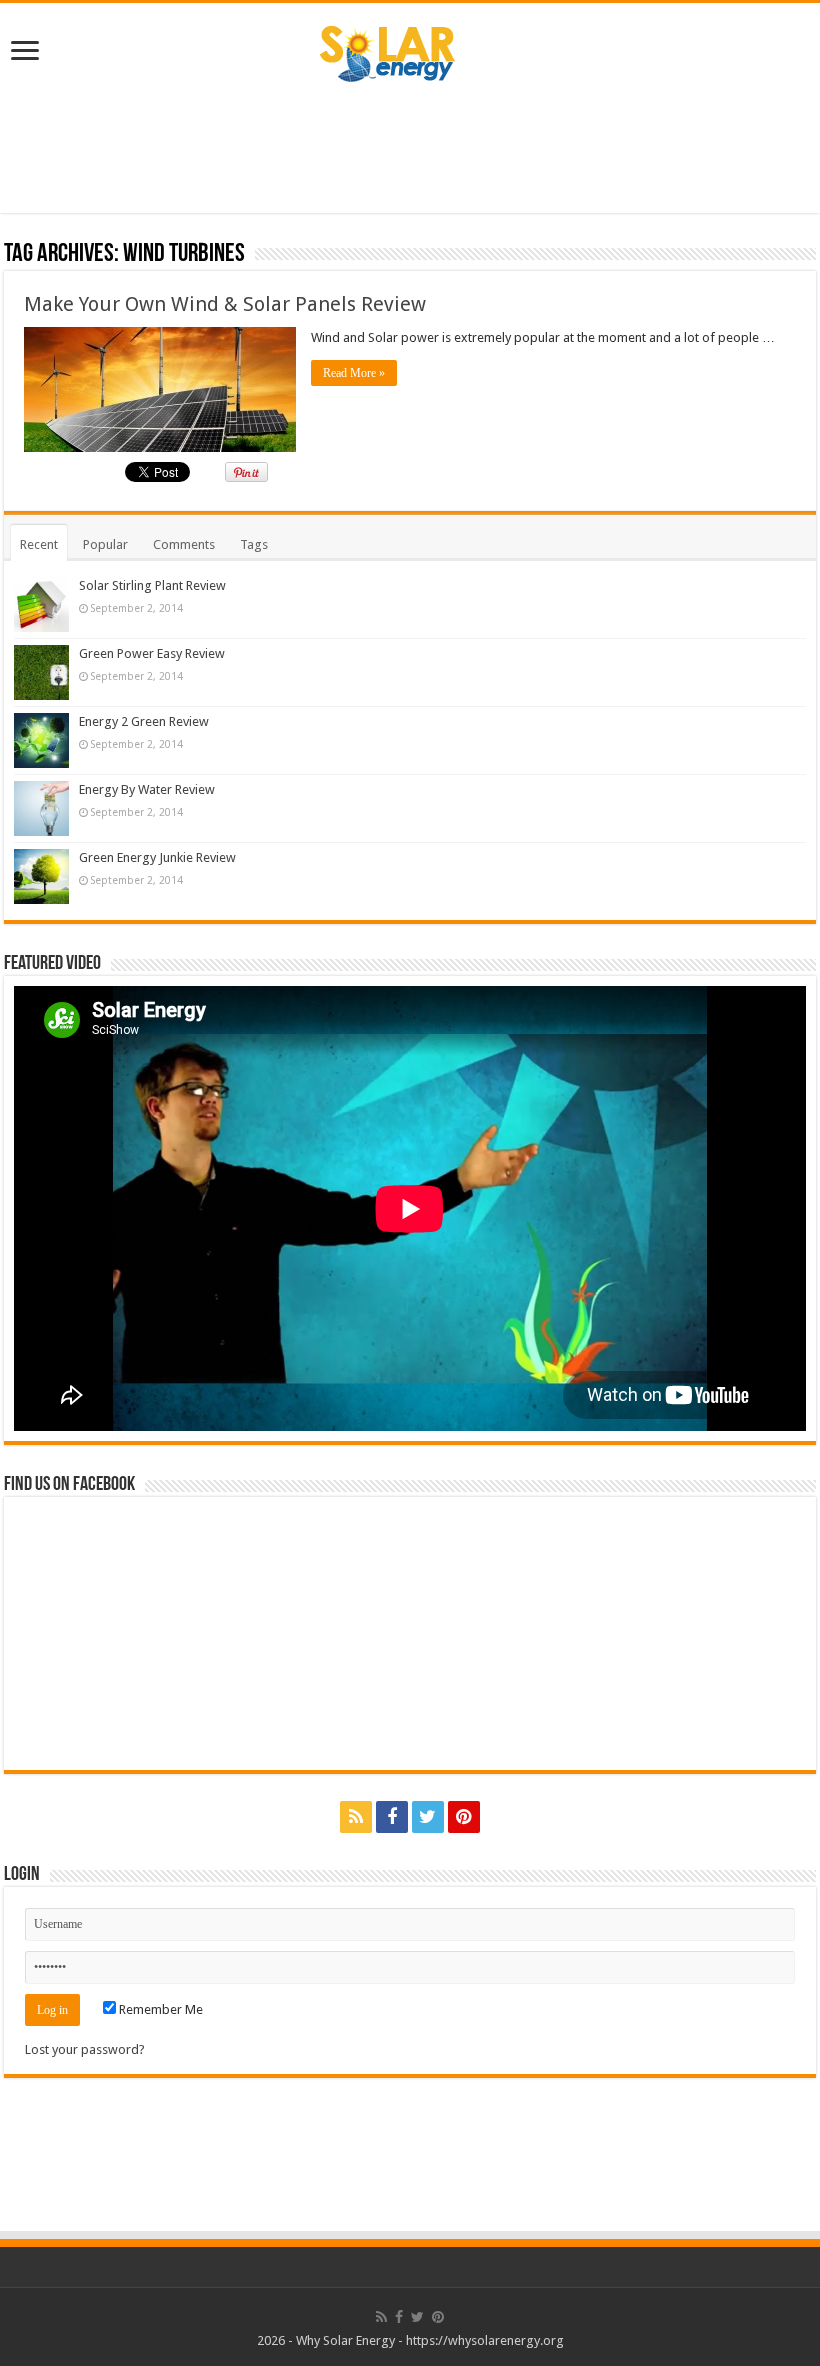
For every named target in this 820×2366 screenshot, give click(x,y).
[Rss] (356, 1817)
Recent (39, 544)
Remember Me (159, 2009)
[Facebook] (392, 1817)
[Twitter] (428, 1817)
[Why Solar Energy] (410, 49)
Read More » (354, 373)
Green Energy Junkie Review (157, 857)
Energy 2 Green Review (144, 721)
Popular (105, 544)
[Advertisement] (410, 148)
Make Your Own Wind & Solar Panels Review (225, 304)
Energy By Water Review (147, 789)
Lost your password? (85, 2049)
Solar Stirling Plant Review (152, 585)
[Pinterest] (464, 1817)
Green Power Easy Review (152, 653)
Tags (254, 544)
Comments (184, 544)
